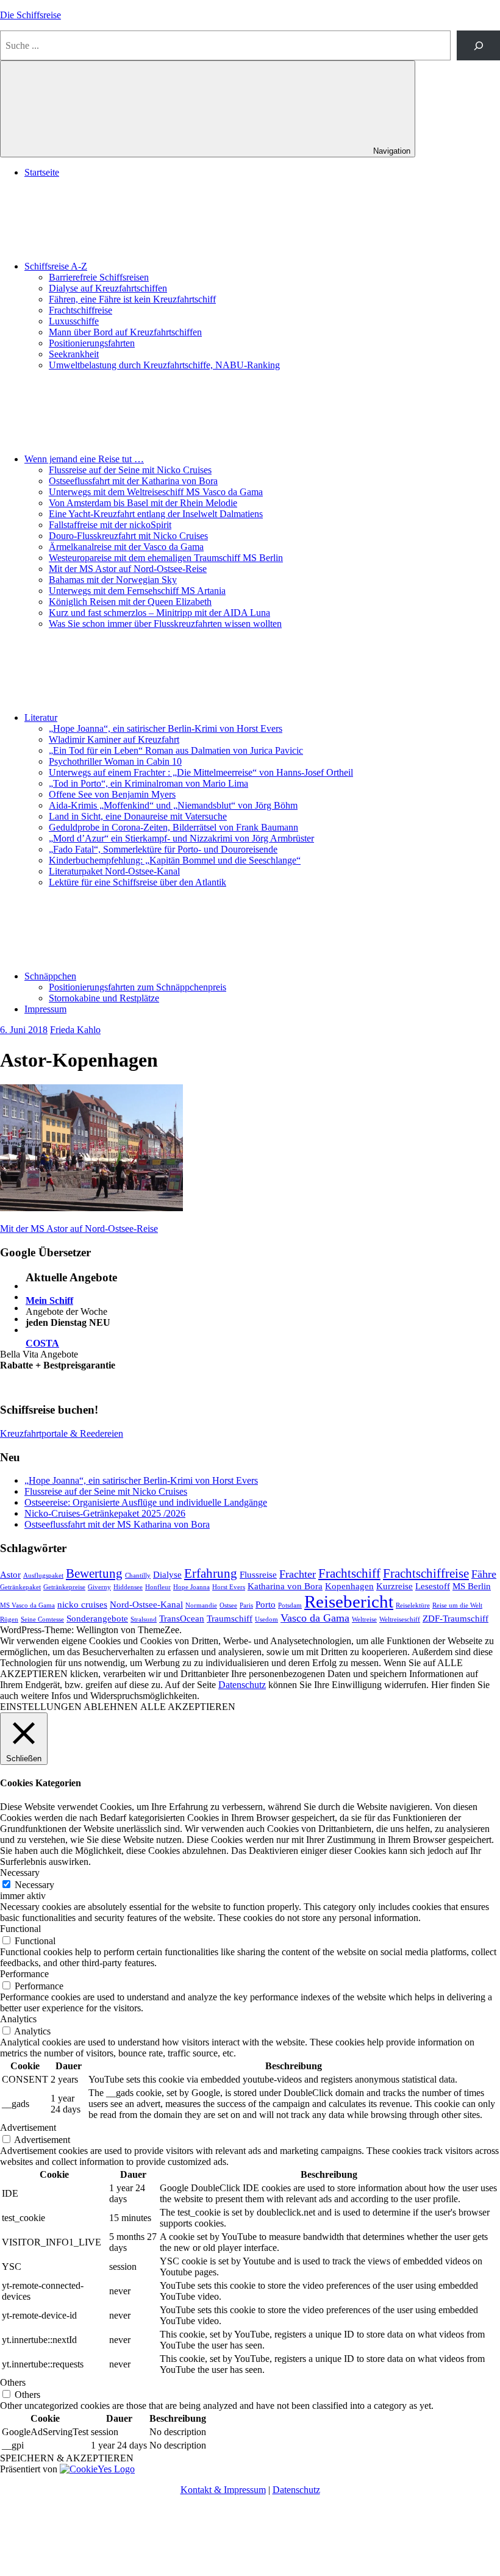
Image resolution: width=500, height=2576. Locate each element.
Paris (246, 1605)
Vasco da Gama (315, 1618)
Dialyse (167, 1574)
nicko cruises (82, 1604)
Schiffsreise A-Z (56, 266)
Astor (10, 1574)
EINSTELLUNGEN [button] (41, 1707)
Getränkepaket (20, 1587)
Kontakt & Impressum (223, 2490)
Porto (266, 1604)
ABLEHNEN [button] (111, 1707)
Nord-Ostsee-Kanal (146, 1604)
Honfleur (158, 1587)
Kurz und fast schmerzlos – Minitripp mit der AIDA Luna (159, 613)
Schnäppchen (50, 976)
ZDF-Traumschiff (455, 1618)
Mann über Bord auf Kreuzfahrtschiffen (125, 332)
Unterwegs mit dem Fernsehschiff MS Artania (137, 591)
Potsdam (290, 1605)
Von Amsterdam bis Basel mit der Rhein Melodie (143, 503)
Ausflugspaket (43, 1576)
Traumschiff (230, 1618)
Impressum (45, 1009)
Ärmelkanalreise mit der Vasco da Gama (126, 547)
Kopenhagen (349, 1586)
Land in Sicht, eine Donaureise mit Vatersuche (138, 816)
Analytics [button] (18, 2019)
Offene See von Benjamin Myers (112, 794)
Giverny (99, 1587)
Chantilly (138, 1576)
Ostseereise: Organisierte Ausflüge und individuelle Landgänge (146, 1502)
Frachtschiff (349, 1573)
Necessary (34, 1885)
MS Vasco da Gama (27, 1605)
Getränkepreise (64, 1587)
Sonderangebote (97, 1618)
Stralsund (144, 1619)
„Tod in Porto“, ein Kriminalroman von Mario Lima (148, 783)
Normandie (201, 1605)
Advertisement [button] (28, 2127)
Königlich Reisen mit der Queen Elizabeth (130, 602)
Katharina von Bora (285, 1586)
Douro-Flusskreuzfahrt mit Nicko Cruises (128, 536)
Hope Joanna (191, 1587)
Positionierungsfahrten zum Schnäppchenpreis (137, 987)
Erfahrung (211, 1573)
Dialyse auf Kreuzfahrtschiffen (108, 288)
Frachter (298, 1574)
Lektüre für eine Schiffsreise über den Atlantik (137, 882)
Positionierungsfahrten (92, 343)
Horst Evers (229, 1587)
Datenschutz (242, 1685)
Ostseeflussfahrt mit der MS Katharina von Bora (117, 1524)
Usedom (266, 1619)
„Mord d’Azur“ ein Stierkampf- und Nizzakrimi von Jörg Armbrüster (181, 838)
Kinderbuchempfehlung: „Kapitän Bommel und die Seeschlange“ (175, 860)
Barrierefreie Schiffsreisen (99, 277)
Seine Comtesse (42, 1619)
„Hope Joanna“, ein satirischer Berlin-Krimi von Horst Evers (166, 728)
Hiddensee (128, 1587)
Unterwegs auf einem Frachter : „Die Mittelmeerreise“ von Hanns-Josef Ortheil (201, 772)
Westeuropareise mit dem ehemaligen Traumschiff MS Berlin (166, 558)
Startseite (42, 172)
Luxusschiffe (74, 321)
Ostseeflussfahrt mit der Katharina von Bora (133, 481)
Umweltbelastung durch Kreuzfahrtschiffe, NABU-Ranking (164, 365)
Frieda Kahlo (75, 1030)
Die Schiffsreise (30, 15)
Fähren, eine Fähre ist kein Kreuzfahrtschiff (132, 299)
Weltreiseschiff (400, 1619)
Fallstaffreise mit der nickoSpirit (110, 525)
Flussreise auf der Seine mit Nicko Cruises (130, 470)
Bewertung (94, 1573)
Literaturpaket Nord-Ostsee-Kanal (114, 871)
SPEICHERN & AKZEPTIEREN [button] (67, 2458)
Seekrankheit (74, 354)
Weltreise (364, 1619)
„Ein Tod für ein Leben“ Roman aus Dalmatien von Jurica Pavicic (176, 750)
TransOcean (182, 1618)
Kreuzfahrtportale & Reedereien (62, 1433)
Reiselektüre (413, 1605)
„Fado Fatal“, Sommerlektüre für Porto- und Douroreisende (163, 849)
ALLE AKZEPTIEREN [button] (188, 1707)
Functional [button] (20, 1929)
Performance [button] (24, 1974)
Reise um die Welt (457, 1605)
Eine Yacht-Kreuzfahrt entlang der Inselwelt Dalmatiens (156, 514)
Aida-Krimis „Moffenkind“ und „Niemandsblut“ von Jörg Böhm (173, 805)
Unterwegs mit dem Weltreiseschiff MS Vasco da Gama (156, 492)
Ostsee (228, 1605)
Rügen (9, 1619)
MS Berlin (472, 1586)
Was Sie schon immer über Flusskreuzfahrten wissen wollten (165, 624)
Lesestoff (433, 1586)
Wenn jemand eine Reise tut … (84, 459)
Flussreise (258, 1574)
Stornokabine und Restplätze (104, 998)
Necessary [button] (20, 1873)
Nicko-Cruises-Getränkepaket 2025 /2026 (105, 1513)
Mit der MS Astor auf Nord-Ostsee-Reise (128, 569)
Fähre (484, 1574)
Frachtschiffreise (80, 310)
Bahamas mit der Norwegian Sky (113, 580)
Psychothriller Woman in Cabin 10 (115, 761)
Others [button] (13, 2382)
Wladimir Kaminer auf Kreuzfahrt (114, 739)
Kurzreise (395, 1586)
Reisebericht (349, 1601)
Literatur (41, 717)
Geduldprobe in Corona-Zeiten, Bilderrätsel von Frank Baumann (173, 827)
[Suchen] (478, 45)
